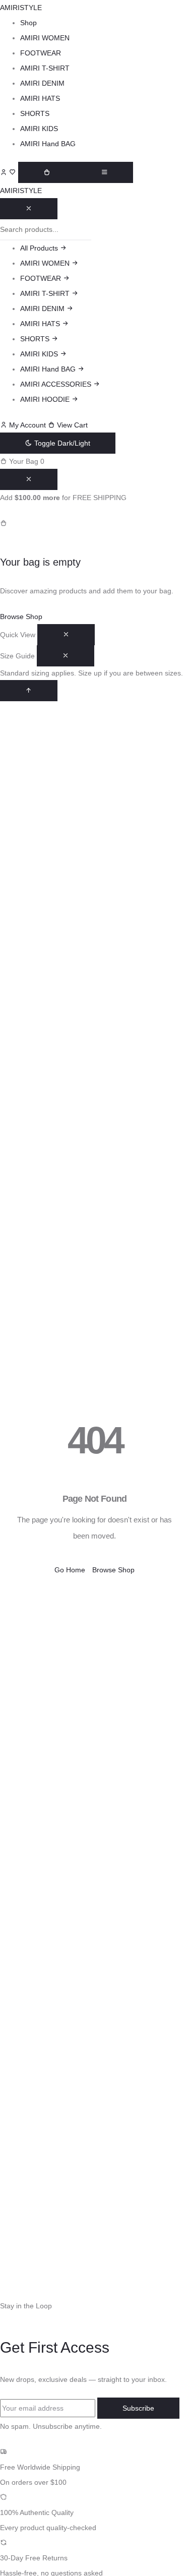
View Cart (71, 425)
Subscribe (138, 2408)
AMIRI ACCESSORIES (57, 384)
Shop (28, 23)
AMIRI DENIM (42, 83)
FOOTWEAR (41, 53)
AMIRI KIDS (39, 129)
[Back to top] (29, 691)
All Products (40, 248)
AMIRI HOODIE (46, 399)
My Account (27, 425)
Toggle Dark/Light (61, 443)
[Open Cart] (47, 172)
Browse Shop (21, 617)
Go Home (70, 1570)
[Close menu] (29, 209)
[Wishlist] (14, 172)
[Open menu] (104, 172)
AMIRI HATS (40, 98)
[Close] (66, 635)
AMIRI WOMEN (45, 38)
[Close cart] (29, 479)
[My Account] (5, 172)
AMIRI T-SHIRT (45, 68)
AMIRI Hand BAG (48, 144)
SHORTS (35, 113)
